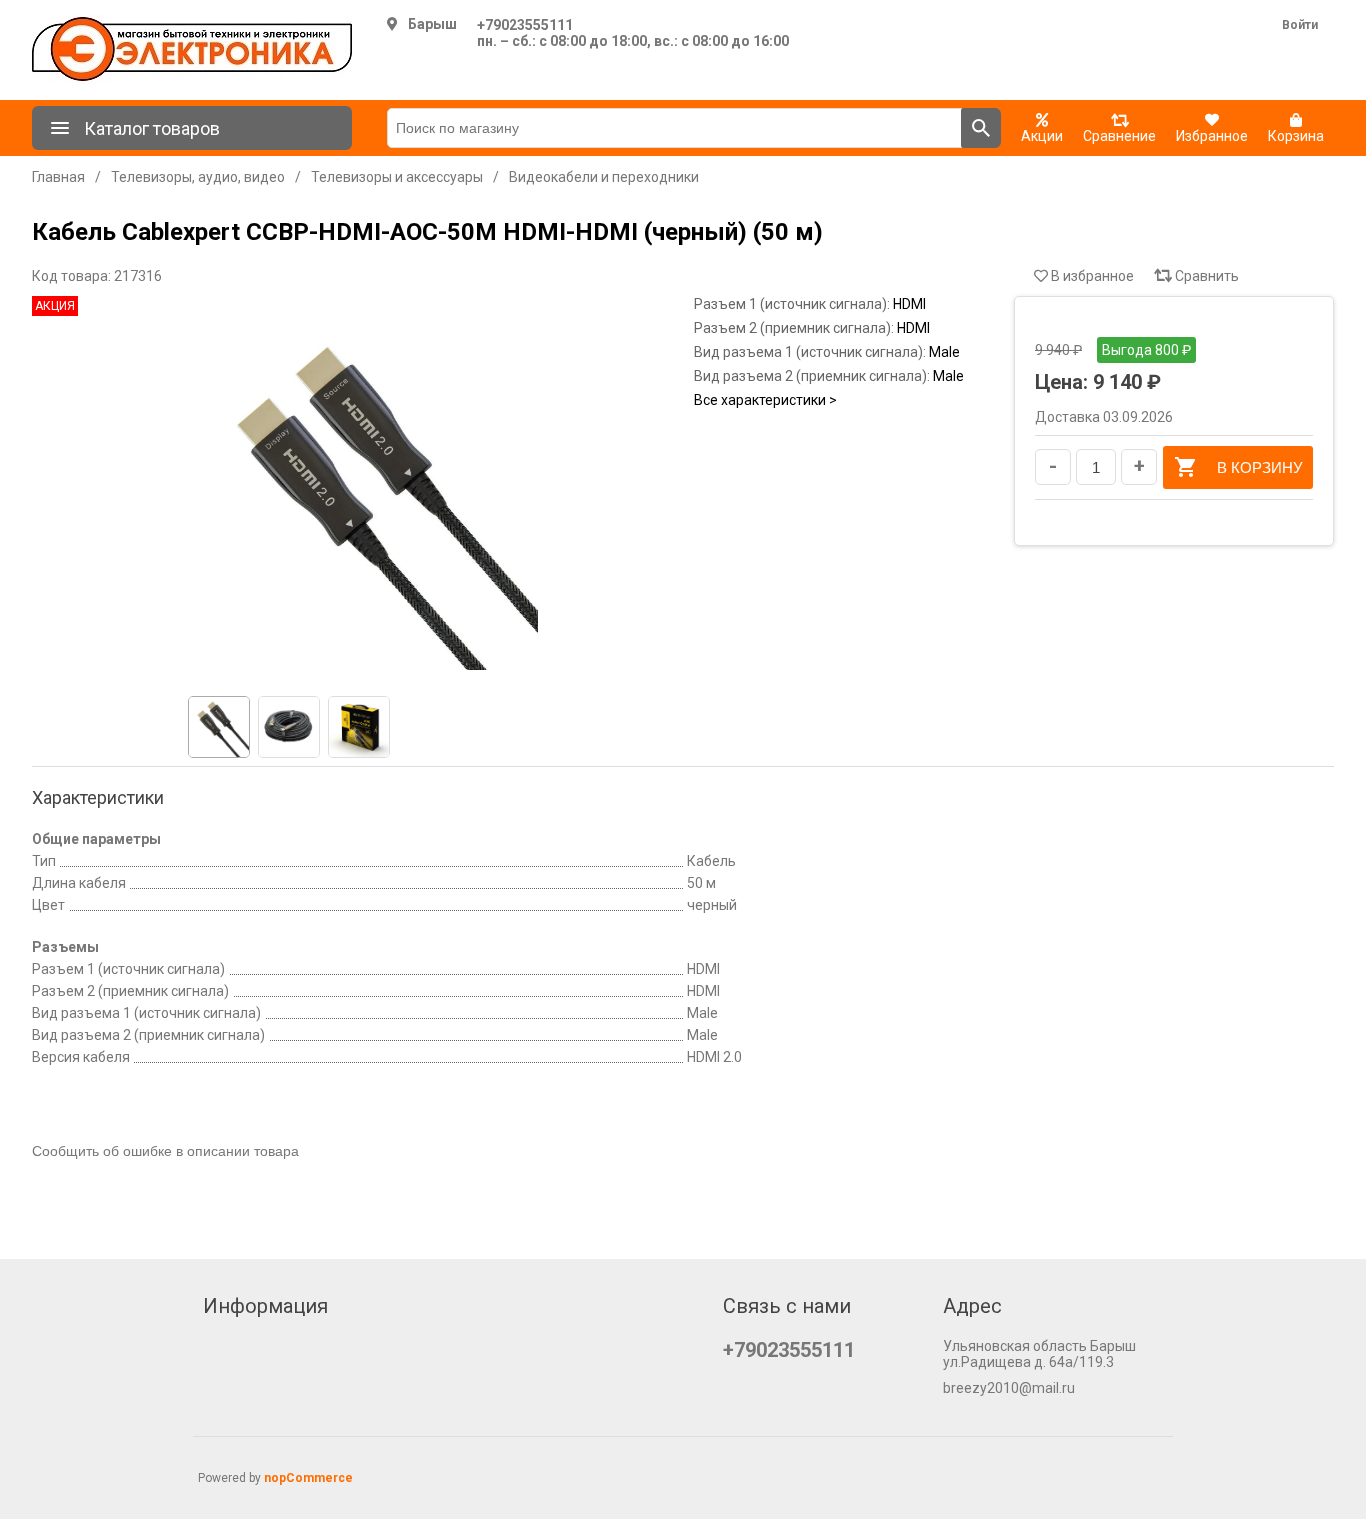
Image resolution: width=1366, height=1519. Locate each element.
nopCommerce (308, 1478)
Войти (1300, 25)
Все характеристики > (765, 400)
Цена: (1061, 382)
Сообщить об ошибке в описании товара (165, 1151)
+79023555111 (525, 25)
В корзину (1260, 467)
